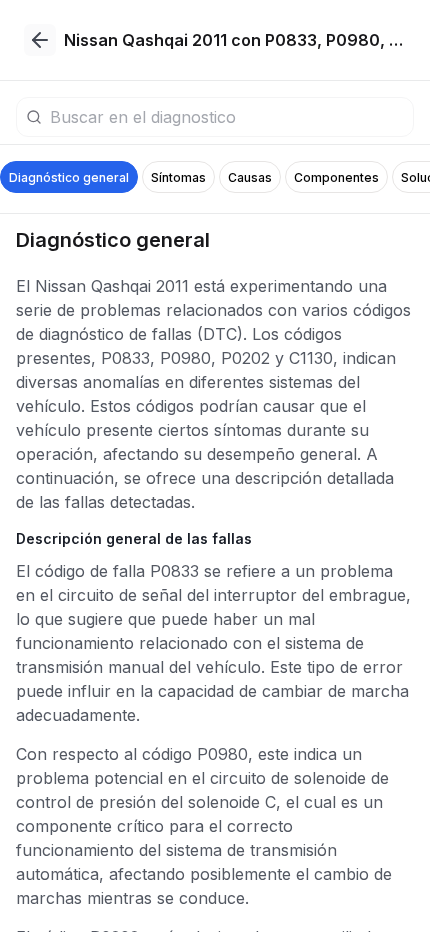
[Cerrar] (40, 40)
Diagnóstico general (69, 177)
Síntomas (178, 177)
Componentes (336, 177)
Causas (250, 177)
